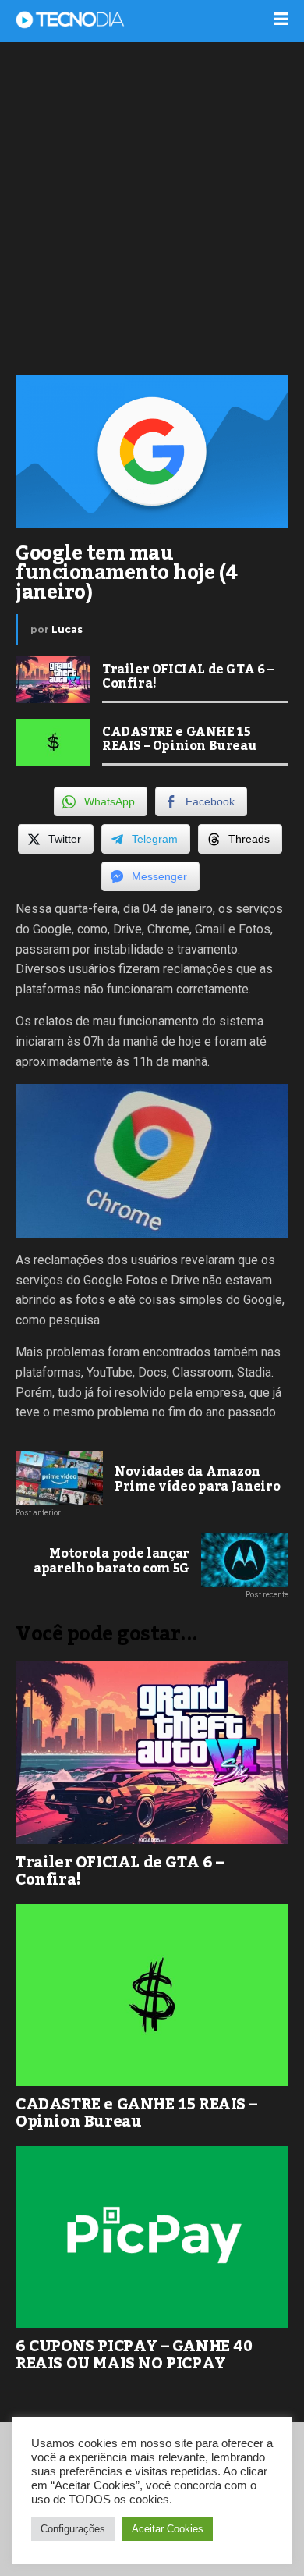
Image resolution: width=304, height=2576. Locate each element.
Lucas (67, 629)
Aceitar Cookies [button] (168, 2529)
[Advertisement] (152, 207)
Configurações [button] (73, 2529)
